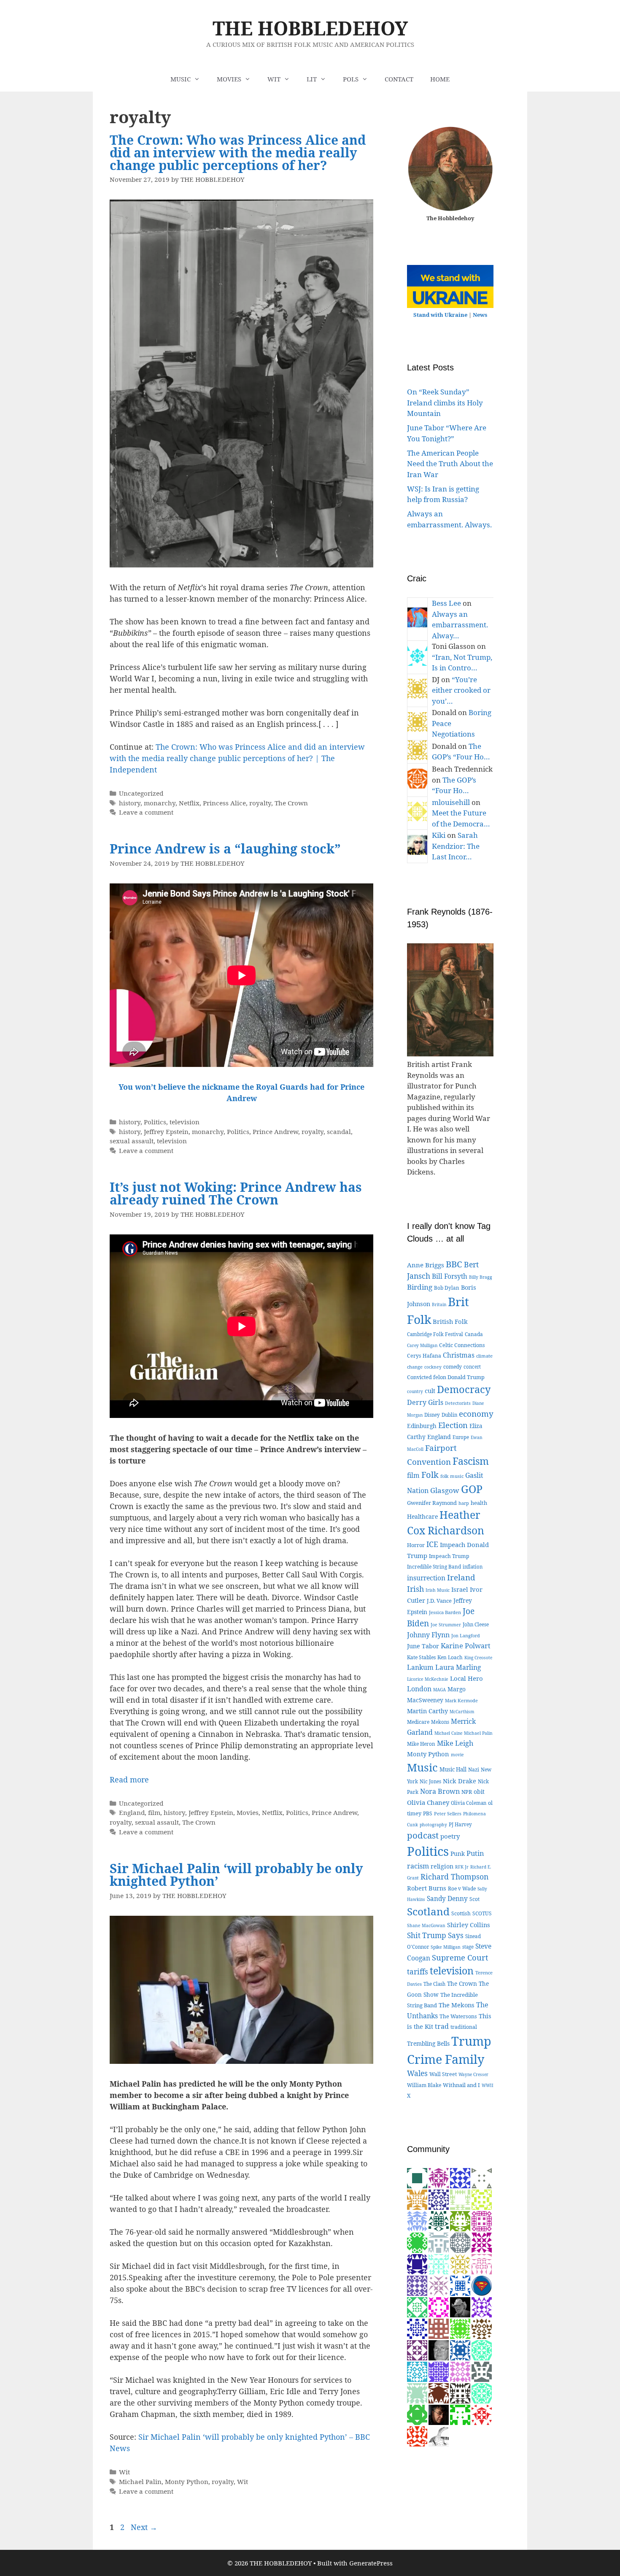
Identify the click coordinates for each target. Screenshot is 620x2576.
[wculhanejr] (439, 2328)
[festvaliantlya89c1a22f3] (460, 2177)
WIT (274, 79)
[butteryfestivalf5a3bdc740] (439, 2242)
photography (433, 1825)
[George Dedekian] (460, 2263)
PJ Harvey (460, 1824)
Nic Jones (430, 1781)
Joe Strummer (446, 1625)
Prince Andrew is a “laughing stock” (225, 849)
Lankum (420, 1667)
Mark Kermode (461, 1700)
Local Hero (466, 1678)
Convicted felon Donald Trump (446, 1377)
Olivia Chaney (428, 1802)
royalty (260, 803)
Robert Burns (427, 1888)
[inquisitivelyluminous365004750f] (460, 2414)
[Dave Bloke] (482, 2242)
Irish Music (438, 1590)
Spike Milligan (446, 1947)
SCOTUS (482, 1913)
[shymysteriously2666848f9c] (482, 2371)
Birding (420, 1287)
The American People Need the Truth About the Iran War (450, 464)
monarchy (160, 803)
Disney (432, 1415)
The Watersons (458, 2016)
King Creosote (478, 1658)
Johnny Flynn (428, 1635)
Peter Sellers (448, 1813)
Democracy (464, 1389)
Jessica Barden (445, 1612)
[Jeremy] (417, 2392)
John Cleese (476, 1624)
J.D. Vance (439, 1601)
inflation (473, 1567)
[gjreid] (439, 2349)
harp (464, 1503)
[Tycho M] (482, 2328)
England (132, 1812)
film (154, 1812)
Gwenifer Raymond (432, 1503)
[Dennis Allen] (417, 2177)
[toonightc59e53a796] (417, 2220)
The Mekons (457, 2005)
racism (418, 1866)
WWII (488, 2085)
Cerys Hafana (424, 1356)
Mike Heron (421, 1744)
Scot (474, 1899)
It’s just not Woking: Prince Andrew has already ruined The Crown (236, 1193)
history (130, 803)
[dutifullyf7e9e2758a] (417, 2349)
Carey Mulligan (422, 1345)
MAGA (439, 1690)
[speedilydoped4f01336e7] (417, 2242)
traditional (464, 2027)
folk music (452, 1476)
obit (479, 1792)
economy (476, 1414)
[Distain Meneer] (460, 2371)
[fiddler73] (439, 2414)
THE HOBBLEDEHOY (310, 28)
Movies (248, 1812)
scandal (339, 1131)
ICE (432, 1544)
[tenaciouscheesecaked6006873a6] (439, 2392)
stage (468, 1947)
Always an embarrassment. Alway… (460, 625)
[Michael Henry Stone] (439, 2306)
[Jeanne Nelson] (460, 2285)
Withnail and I (461, 2085)
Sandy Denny (447, 1899)
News (480, 315)
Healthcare (422, 1516)
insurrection (426, 1578)
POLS (351, 79)
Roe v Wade (462, 1889)
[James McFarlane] (417, 2199)
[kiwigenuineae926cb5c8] (482, 2263)
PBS (428, 1813)
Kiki (439, 835)
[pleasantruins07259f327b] (417, 2328)
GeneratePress (371, 2563)
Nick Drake (460, 1781)
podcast (423, 1835)
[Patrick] (417, 2371)
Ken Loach (450, 1657)
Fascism (471, 1461)
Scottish (461, 1913)
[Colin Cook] (439, 2435)
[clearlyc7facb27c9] (439, 2199)
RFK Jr (462, 1867)
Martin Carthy (427, 1711)
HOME (440, 79)
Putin (475, 1853)
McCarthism (462, 1712)
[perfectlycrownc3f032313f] (482, 2177)
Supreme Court (460, 1957)
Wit (124, 2472)
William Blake (424, 2085)
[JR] (439, 2371)
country (415, 1391)
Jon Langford (466, 1635)
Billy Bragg (481, 1277)
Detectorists (458, 1403)
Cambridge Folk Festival (435, 1334)
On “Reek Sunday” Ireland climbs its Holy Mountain (445, 402)
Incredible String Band (434, 1566)
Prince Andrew (275, 1131)
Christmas (459, 1355)
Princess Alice (224, 803)
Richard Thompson (454, 1877)
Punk (458, 1854)
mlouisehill (451, 802)
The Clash (434, 1984)
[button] (199, 79)
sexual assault (132, 1141)
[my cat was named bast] (417, 2285)
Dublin (449, 1415)
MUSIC (181, 79)
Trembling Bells (428, 2043)
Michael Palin (140, 2481)
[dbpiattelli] (439, 2285)
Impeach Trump (449, 1556)
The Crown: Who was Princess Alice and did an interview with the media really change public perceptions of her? (238, 153)
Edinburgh (422, 1426)
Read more (129, 1779)
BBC (454, 1264)
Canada (474, 1334)
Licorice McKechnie (428, 1679)
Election (453, 1425)
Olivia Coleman (469, 1803)
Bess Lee (446, 603)
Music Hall (453, 1769)
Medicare (418, 1722)
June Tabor (423, 1646)
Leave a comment (146, 812)
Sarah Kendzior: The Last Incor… (456, 846)
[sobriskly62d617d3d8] (460, 2220)
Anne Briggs (426, 1265)
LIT (312, 79)
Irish (415, 1589)
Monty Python (187, 2481)
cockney (433, 1367)
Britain (439, 1304)
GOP (472, 1489)
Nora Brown (440, 1791)
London (419, 1689)
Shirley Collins (469, 1925)
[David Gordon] (439, 2177)
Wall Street (443, 2074)
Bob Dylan (447, 1288)
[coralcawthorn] (482, 2414)
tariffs (418, 1972)
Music (422, 1767)
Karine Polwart (466, 1646)
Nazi (474, 1770)
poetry (450, 1836)
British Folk (450, 1321)
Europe (461, 1437)
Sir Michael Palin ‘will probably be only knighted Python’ (236, 1875)
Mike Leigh (455, 1743)
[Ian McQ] (417, 2414)
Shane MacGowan (426, 1925)
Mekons (440, 1722)
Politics (155, 1122)
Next (144, 2527)
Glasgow (445, 1490)
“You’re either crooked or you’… (461, 690)
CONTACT (399, 79)
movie (457, 1755)
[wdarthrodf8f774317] (482, 2220)
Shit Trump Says (435, 1935)
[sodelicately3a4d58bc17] (417, 2263)
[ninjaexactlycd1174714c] (482, 2306)
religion (442, 1866)
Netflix (189, 803)
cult (430, 1391)
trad (442, 2026)
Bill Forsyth (450, 1276)
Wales (417, 2073)
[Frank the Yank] (482, 2349)
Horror (416, 1545)
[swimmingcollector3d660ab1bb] (439, 2263)
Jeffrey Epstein (166, 1131)
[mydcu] (482, 2285)
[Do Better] (439, 2220)
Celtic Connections (462, 1345)
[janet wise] (417, 2435)
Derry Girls (425, 1402)
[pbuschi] (482, 2199)
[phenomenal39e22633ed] (417, 2306)
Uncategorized (141, 793)
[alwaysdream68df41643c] (460, 2349)
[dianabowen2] (460, 2392)
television (185, 1122)
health (479, 1503)
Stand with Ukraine (440, 315)
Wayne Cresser (473, 2074)
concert (472, 1367)
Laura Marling (458, 1667)
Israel (460, 1589)
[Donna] (460, 2328)
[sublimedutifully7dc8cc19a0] (460, 2199)
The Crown (291, 803)
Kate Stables (421, 1657)
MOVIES (229, 79)
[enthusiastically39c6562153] (460, 2242)
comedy (453, 1367)
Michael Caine (448, 1733)
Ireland (461, 1577)
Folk (430, 1475)
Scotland (428, 1911)
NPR (467, 1792)
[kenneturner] (460, 2306)
